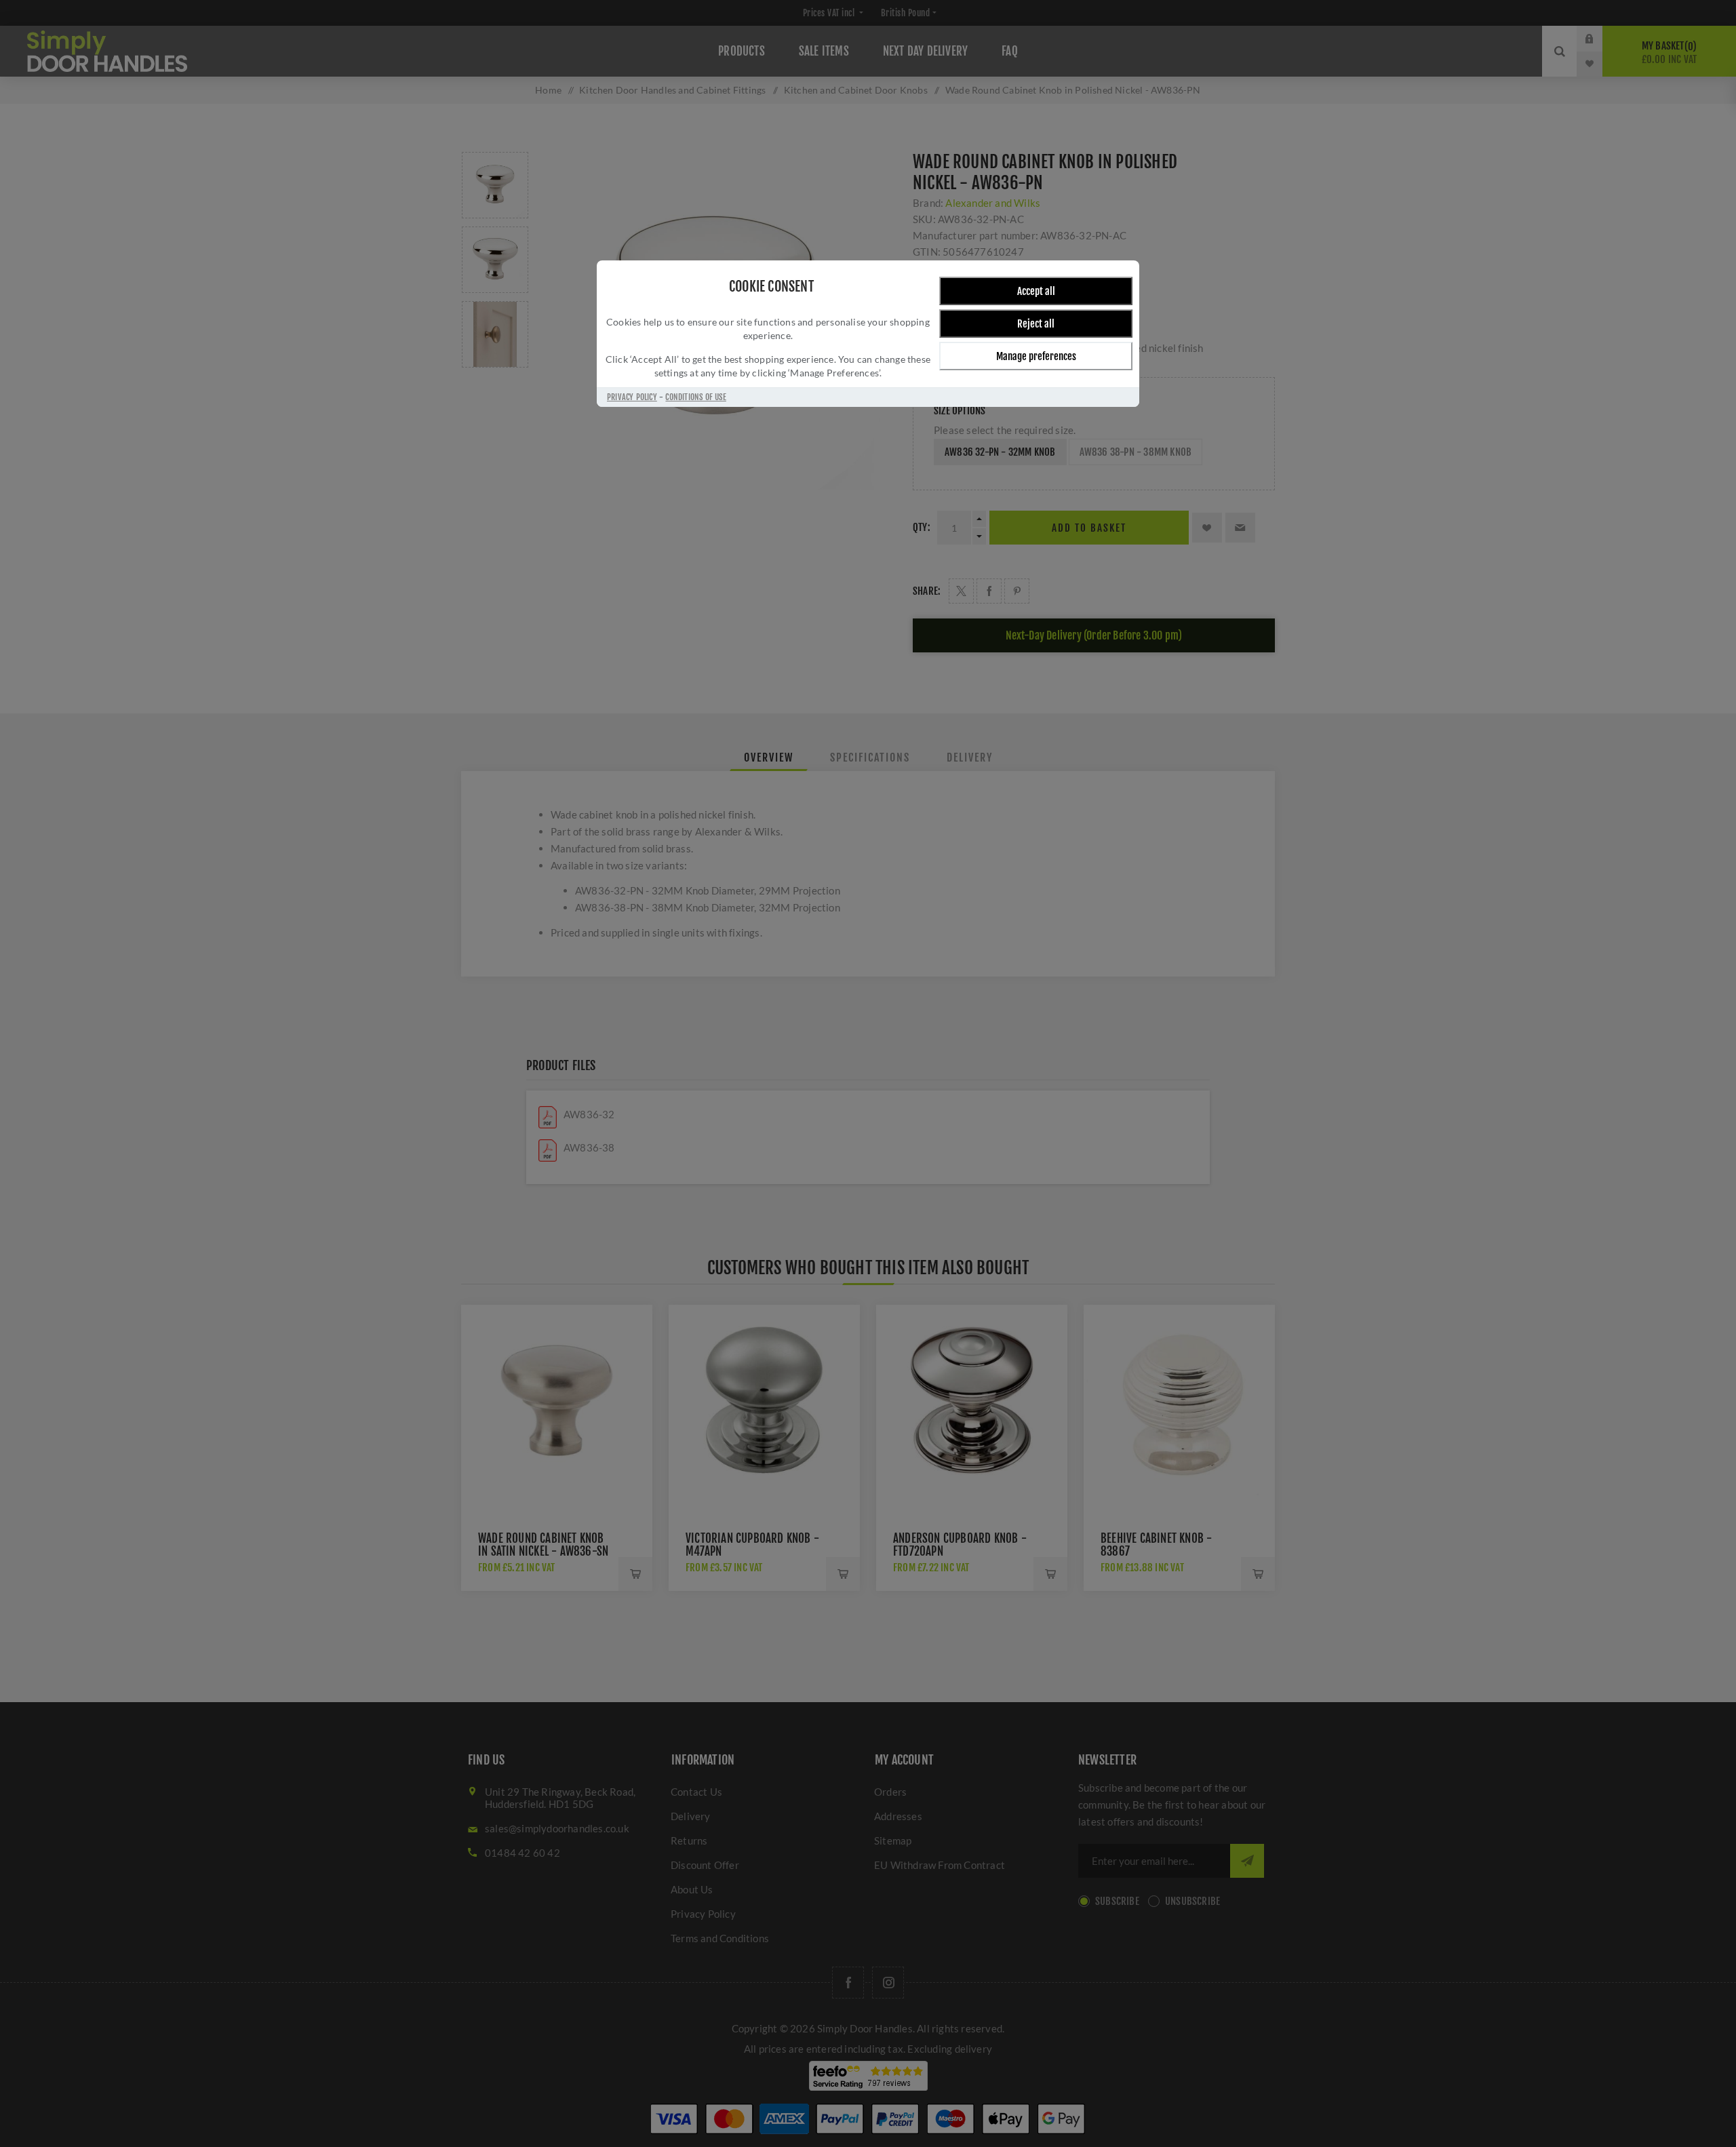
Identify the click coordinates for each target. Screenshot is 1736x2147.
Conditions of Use (695, 397)
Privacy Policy (632, 397)
